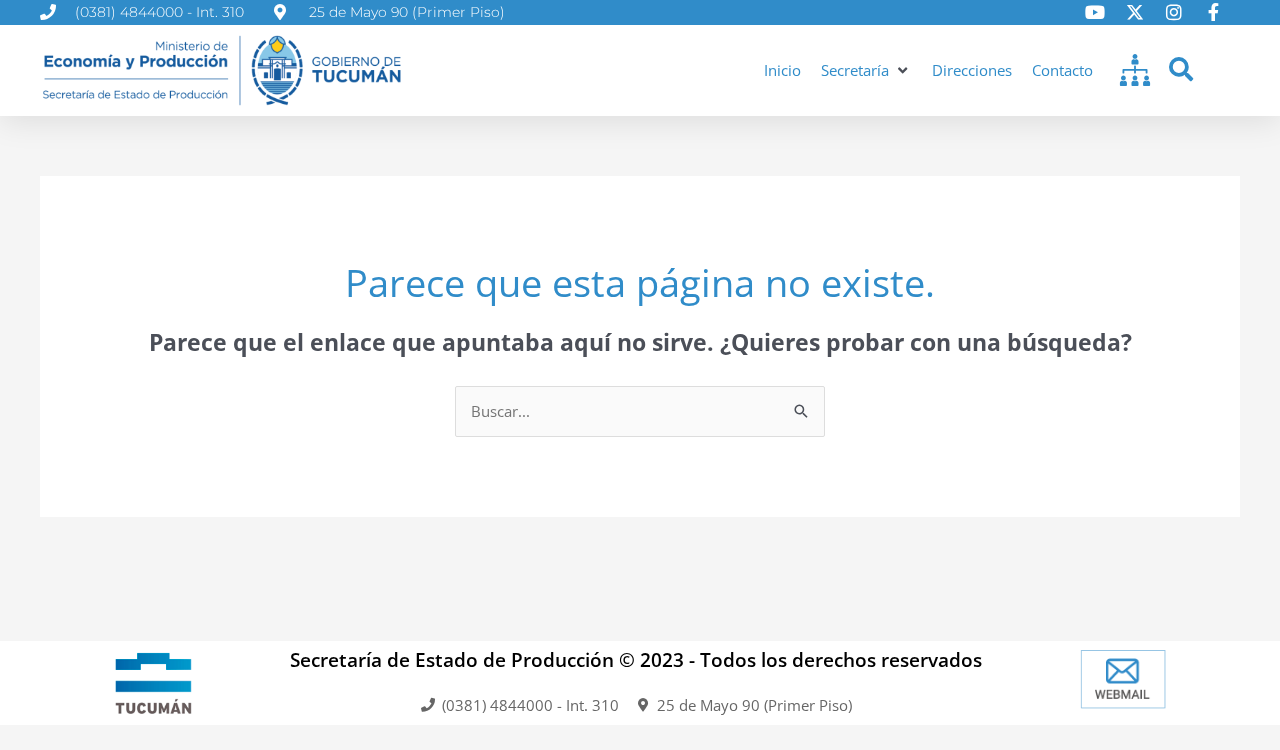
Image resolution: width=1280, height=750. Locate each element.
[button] (866, 70)
